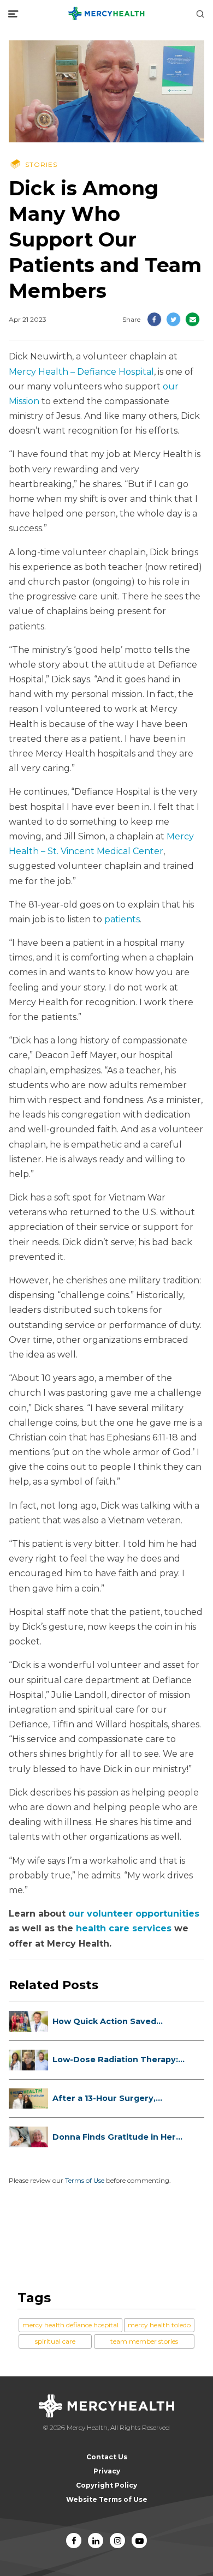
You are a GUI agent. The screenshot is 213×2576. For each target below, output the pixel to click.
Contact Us (107, 2457)
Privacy (107, 2471)
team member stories (144, 2341)
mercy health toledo (159, 2325)
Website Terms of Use (107, 2499)
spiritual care (55, 2341)
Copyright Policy (106, 2485)
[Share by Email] (193, 319)
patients (122, 919)
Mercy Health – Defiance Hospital (81, 372)
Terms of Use (85, 2180)
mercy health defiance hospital (70, 2325)
